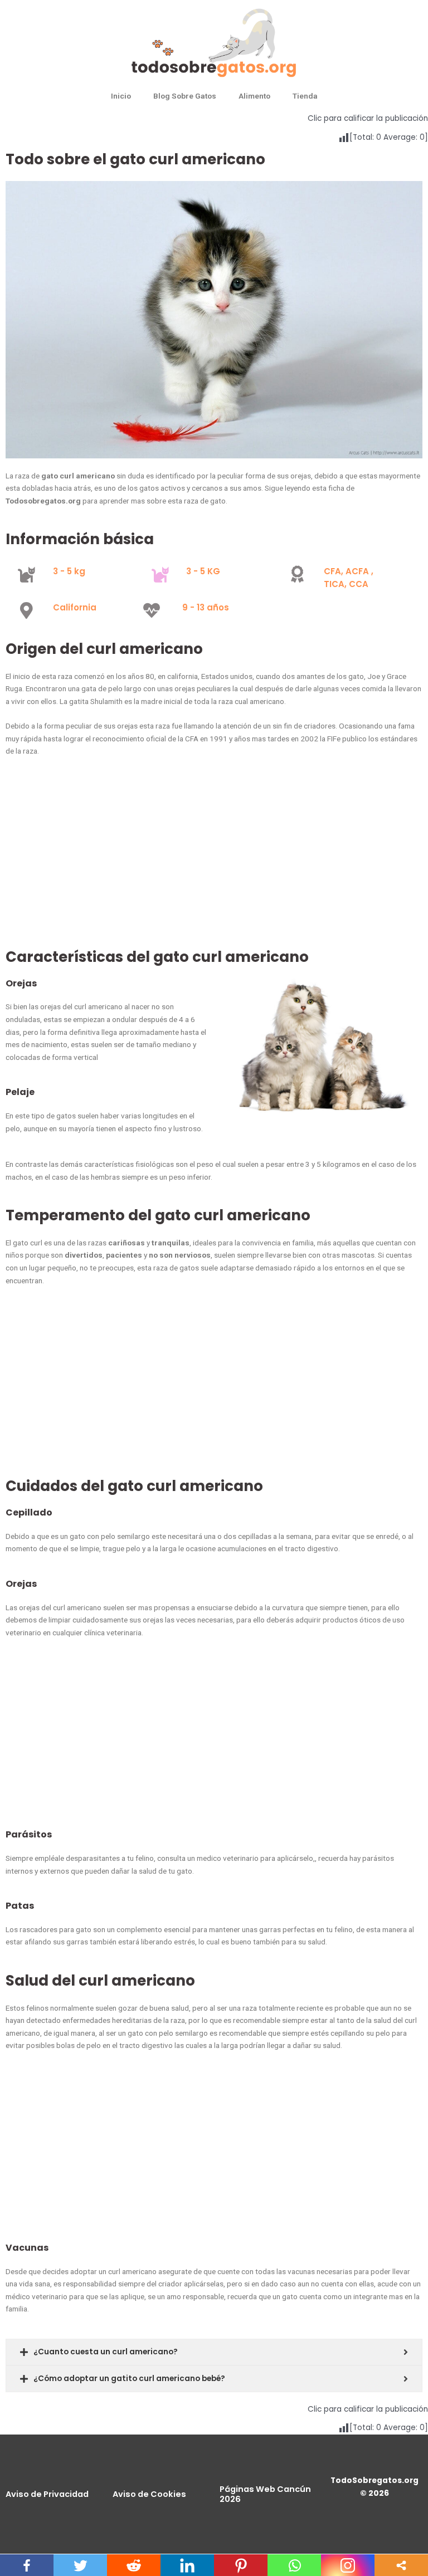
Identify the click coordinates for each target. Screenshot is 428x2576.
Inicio (121, 96)
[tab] (214, 2352)
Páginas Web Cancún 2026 (265, 2494)
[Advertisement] (214, 859)
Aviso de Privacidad (47, 2494)
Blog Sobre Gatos (185, 96)
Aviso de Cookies (149, 2494)
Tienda (305, 96)
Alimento (254, 96)
